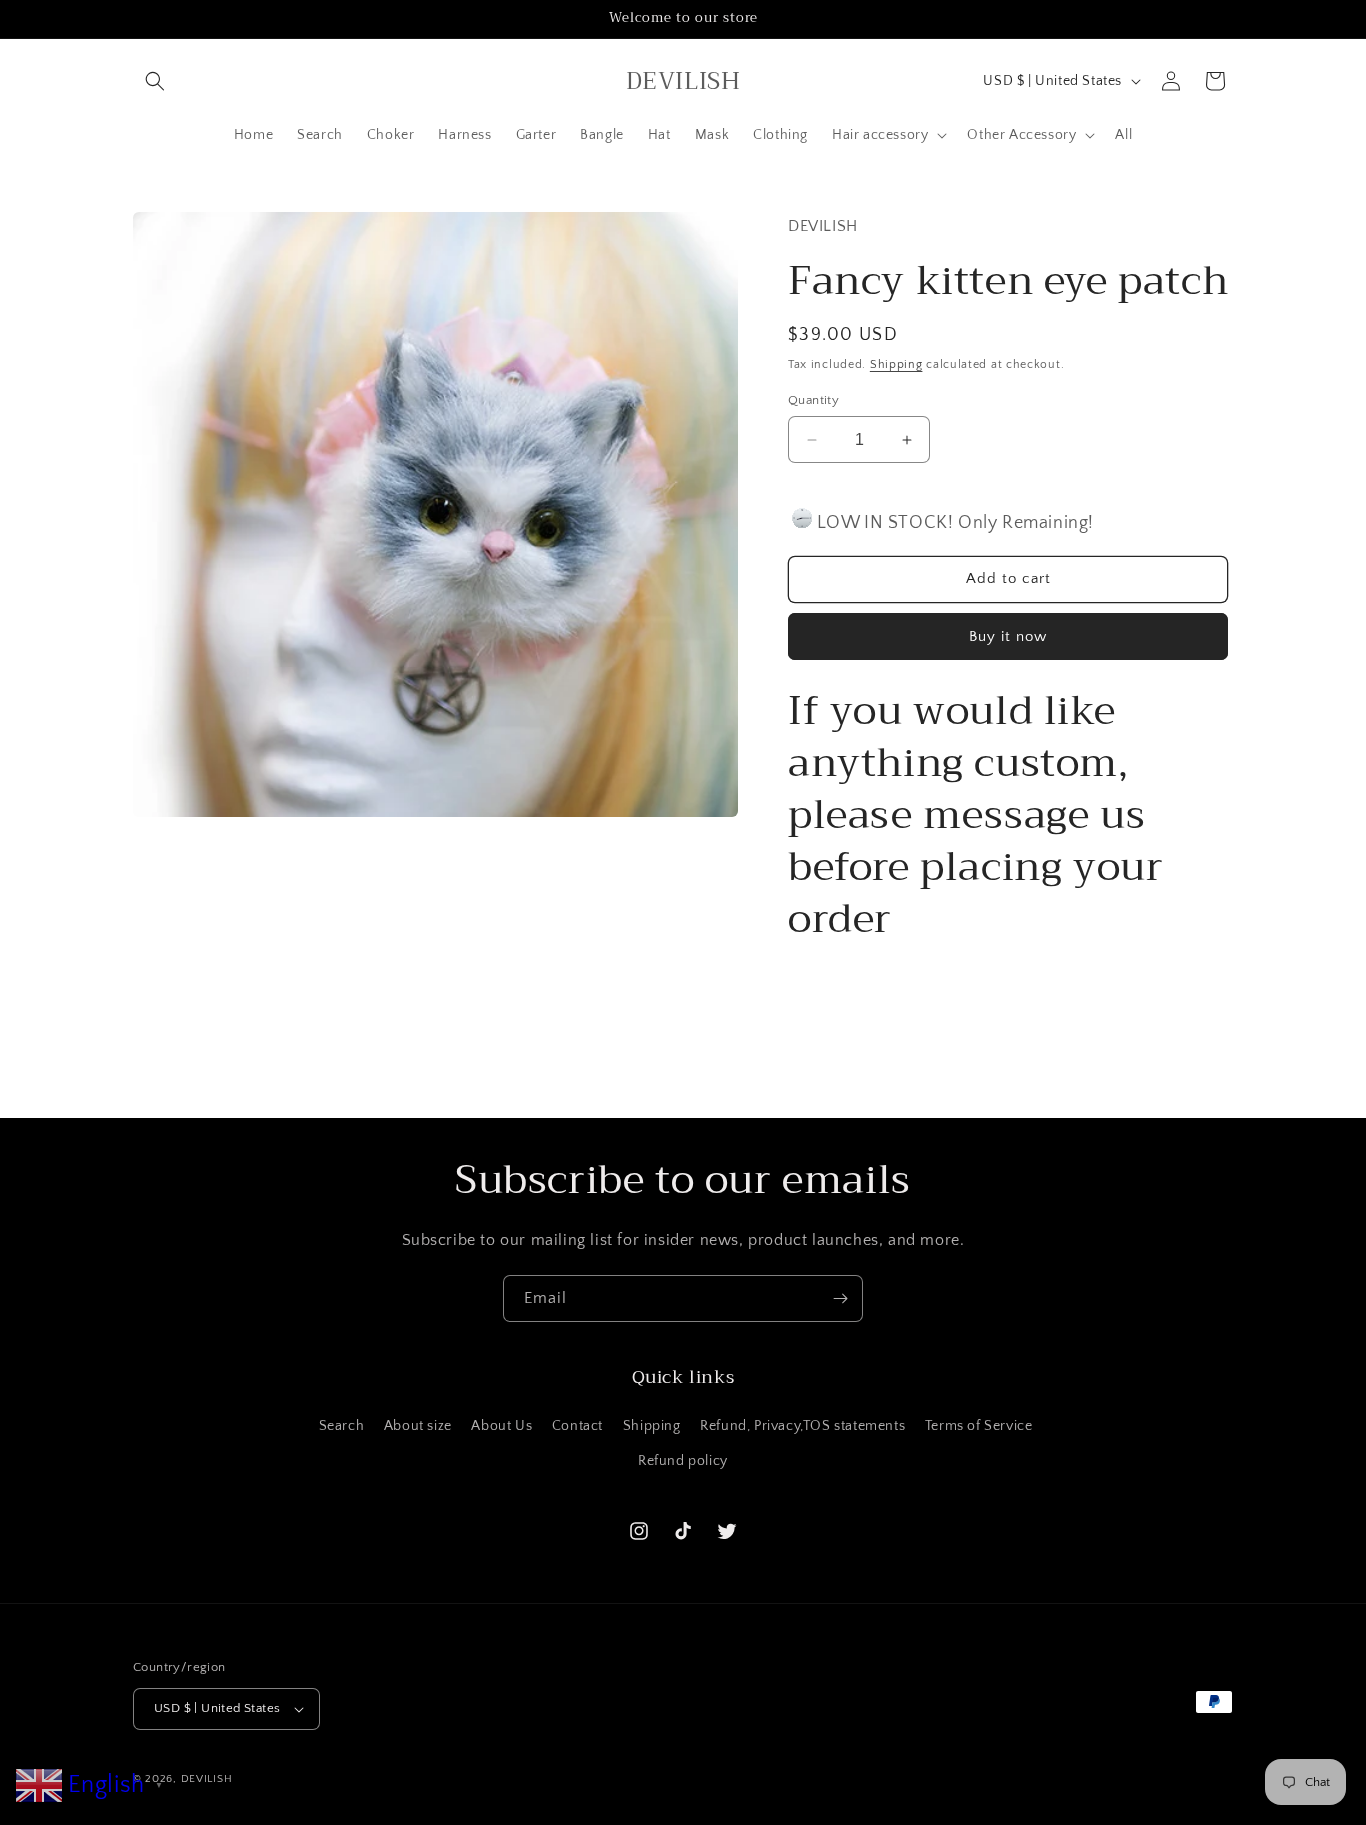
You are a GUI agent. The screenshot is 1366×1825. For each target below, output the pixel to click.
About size (418, 1426)
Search (342, 1426)
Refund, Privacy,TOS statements (802, 1426)
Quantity (813, 400)
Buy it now (1008, 636)
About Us (501, 1426)
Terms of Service (979, 1426)
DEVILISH (207, 1779)
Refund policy (683, 1461)
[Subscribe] (840, 1298)
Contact (577, 1426)
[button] (155, 81)
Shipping (896, 364)
